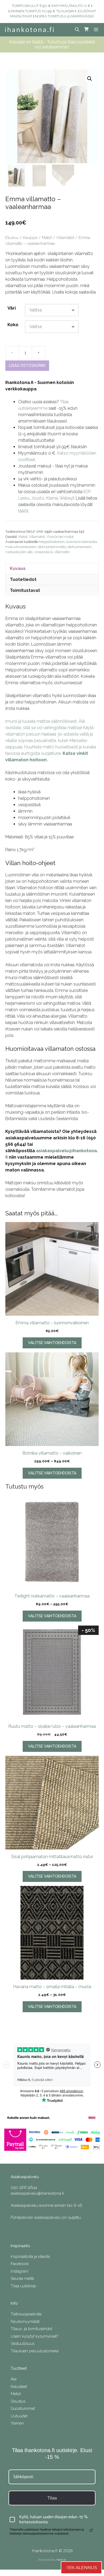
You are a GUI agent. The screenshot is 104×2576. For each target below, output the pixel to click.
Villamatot (65, 237)
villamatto (62, 552)
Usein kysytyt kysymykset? (34, 2336)
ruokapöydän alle (19, 552)
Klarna (52, 498)
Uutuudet (19, 2416)
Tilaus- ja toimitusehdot (31, 2329)
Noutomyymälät (25, 2322)
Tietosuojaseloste (26, 2314)
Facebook (20, 2264)
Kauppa (30, 237)
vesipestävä (43, 552)
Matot (47, 237)
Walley (66, 498)
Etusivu (12, 237)
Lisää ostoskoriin (27, 366)
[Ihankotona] (29, 30)
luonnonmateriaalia (81, 542)
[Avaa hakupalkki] (77, 30)
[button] (90, 79)
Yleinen (17, 2423)
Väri (12, 308)
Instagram (19, 2271)
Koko (13, 325)
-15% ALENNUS (81, 2568)
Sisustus (18, 2401)
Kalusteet (19, 2387)
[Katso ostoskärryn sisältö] (86, 30)
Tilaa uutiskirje (23, 2286)
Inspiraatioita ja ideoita (30, 2257)
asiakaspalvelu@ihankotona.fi (37, 2193)
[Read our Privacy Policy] (91, 2530)
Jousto (38, 498)
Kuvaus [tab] (18, 568)
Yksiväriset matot (60, 537)
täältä (23, 511)
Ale (14, 2379)
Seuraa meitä (22, 2278)
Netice (61, 2560)
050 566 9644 (24, 2187)
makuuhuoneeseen (21, 547)
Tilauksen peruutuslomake (35, 2351)
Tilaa (52, 2498)
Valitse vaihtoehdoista (52, 1343)
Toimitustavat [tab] (25, 590)
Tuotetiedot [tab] (23, 579)
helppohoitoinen (52, 542)
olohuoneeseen (79, 547)
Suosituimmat (23, 2408)
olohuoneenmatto (52, 547)
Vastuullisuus (23, 2343)
